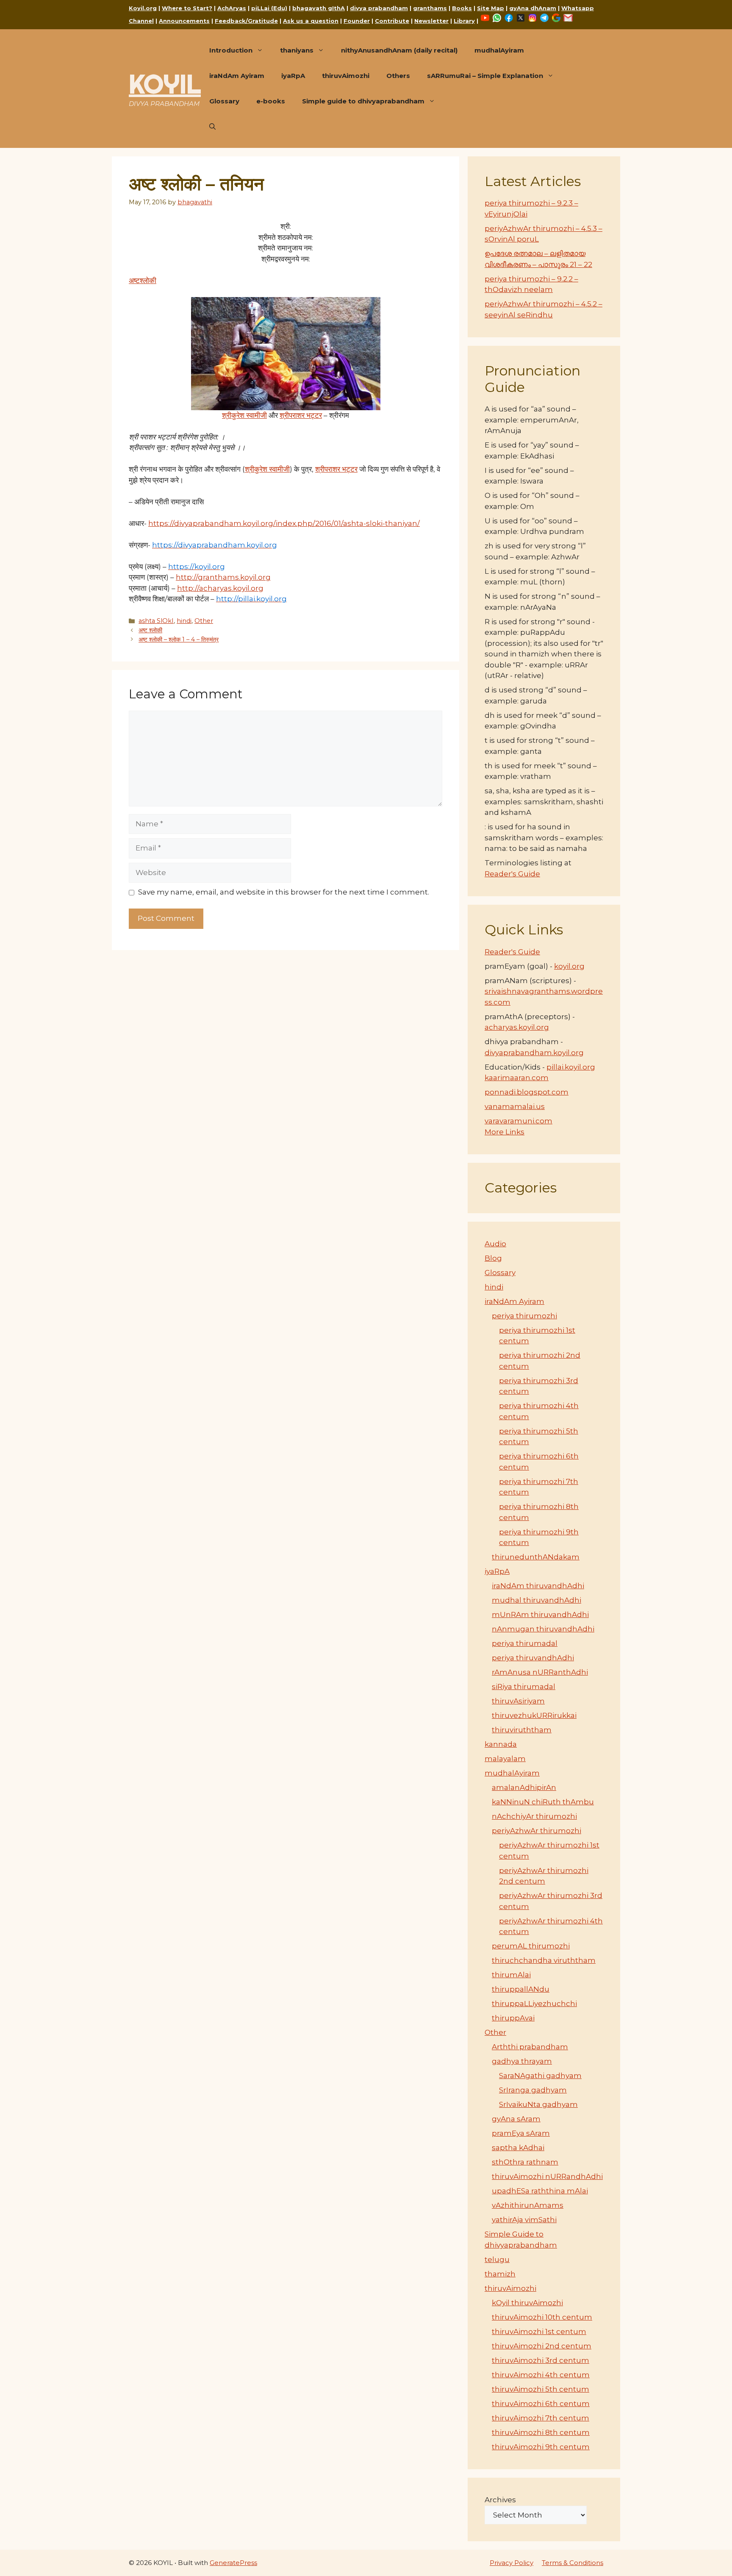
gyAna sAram (516, 2119)
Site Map (491, 8)
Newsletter (431, 21)
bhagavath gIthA (319, 8)
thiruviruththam (522, 1730)
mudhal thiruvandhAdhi (537, 1600)
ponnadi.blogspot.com (527, 1092)
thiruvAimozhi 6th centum (541, 2404)
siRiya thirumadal (524, 1687)
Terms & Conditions (573, 2563)
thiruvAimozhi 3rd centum (541, 2360)
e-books (271, 101)
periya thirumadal (525, 1643)
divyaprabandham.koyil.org (534, 1053)
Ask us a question (311, 21)
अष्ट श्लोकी (150, 630)
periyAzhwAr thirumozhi (537, 1831)
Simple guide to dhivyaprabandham (363, 101)
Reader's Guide (512, 874)
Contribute (392, 21)
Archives (500, 2500)
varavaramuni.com (518, 1121)
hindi (184, 621)
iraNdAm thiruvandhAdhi (538, 1586)
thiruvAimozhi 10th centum (542, 2317)
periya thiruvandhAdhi (533, 1658)
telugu (497, 2259)
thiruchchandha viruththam (544, 1960)
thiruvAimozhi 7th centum (541, 2418)
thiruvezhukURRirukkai (534, 1715)
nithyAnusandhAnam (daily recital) (399, 50)
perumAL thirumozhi (531, 1946)
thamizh (500, 2274)
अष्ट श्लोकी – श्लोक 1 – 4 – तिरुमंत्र (179, 639)
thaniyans (297, 50)
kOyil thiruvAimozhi (527, 2303)
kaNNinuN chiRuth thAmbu (543, 1802)
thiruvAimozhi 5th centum (541, 2389)
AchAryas (232, 8)
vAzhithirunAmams (528, 2205)
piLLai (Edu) (269, 8)
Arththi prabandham (530, 2047)
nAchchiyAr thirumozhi (534, 1816)
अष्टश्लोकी (143, 281)
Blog (493, 1258)
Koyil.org (143, 8)
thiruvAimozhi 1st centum (539, 2331)
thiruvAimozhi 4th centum (541, 2375)
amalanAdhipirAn (524, 1787)
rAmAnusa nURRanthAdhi (540, 1672)
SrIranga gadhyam (533, 2090)
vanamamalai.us (515, 1106)
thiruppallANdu (521, 1989)
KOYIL (165, 84)
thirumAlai (511, 1975)
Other (204, 621)
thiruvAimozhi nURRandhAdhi (547, 2176)
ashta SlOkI (156, 621)
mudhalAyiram (499, 50)
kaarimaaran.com (517, 1078)
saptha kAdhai (518, 2148)
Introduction (231, 50)
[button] (212, 127)
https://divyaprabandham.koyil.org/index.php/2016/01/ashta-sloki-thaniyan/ (284, 523)
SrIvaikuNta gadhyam (538, 2104)
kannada (501, 1744)
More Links (505, 1132)
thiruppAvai (513, 2018)
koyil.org (569, 966)
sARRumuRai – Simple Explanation (485, 76)
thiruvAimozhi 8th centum (541, 2432)
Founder (357, 21)
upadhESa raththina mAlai (540, 2191)
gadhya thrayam (522, 2061)
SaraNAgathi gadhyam (540, 2076)
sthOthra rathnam (525, 2162)
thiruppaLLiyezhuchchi (534, 2004)
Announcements (184, 21)
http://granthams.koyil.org (223, 577)
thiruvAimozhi (346, 76)
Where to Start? (187, 8)
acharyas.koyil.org (517, 1027)
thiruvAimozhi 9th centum (541, 2447)
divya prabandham (379, 8)
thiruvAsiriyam (518, 1701)
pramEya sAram (521, 2133)
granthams (430, 8)
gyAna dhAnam (533, 8)
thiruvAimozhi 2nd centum (542, 2346)
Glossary (224, 101)
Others (398, 76)
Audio (495, 1244)
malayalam (505, 1759)
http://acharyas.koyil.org (220, 588)
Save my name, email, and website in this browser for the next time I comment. (284, 892)
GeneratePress (233, 2563)
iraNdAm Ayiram (237, 76)
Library (464, 21)
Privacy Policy (512, 2563)
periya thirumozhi (524, 1316)
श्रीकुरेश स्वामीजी (244, 415)
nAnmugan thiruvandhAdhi (543, 1629)
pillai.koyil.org (571, 1067)
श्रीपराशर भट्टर (301, 415)
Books (462, 8)
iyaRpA (293, 76)
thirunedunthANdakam (536, 1557)
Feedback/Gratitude (246, 21)
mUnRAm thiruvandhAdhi (540, 1615)
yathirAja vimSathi (524, 2220)
